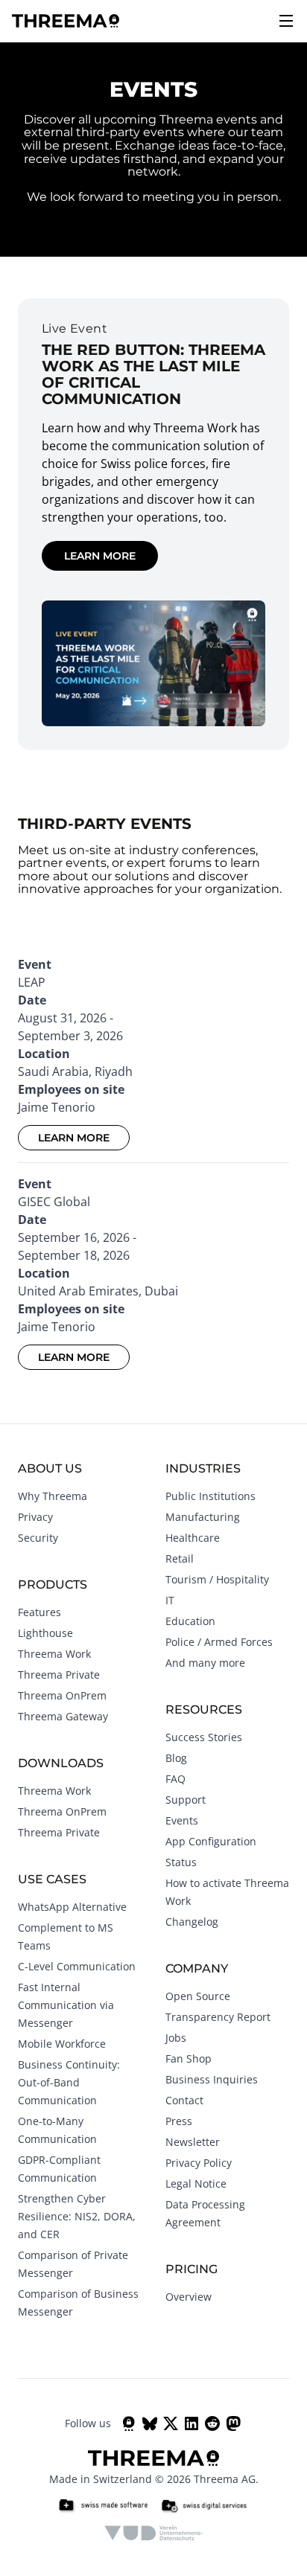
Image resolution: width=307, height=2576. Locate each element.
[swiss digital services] (204, 2506)
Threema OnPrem (62, 1695)
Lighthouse (45, 1633)
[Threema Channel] (129, 2423)
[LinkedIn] (192, 2423)
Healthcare (193, 1538)
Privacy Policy (199, 2163)
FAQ (175, 1779)
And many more (205, 1663)
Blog (176, 1758)
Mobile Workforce (62, 2044)
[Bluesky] (150, 2423)
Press (179, 2121)
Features (39, 1612)
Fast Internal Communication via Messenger (66, 2005)
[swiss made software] (103, 2506)
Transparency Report (218, 2017)
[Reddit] (212, 2423)
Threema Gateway (63, 1716)
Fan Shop (189, 2058)
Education (190, 1621)
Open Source (198, 1996)
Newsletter (193, 2142)
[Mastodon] (233, 2423)
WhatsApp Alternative (72, 1907)
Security (38, 1538)
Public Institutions (211, 1496)
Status (181, 1862)
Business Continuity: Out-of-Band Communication (69, 2082)
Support (186, 1800)
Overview (189, 2297)
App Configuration (211, 1841)
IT (170, 1600)
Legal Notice (196, 2183)
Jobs (176, 2038)
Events (182, 1820)
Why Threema (53, 1496)
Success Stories (204, 1737)
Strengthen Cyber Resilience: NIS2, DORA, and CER (77, 2216)
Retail (180, 1558)
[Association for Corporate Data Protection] (154, 2533)
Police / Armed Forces (219, 1642)
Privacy (35, 1517)
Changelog (192, 1922)
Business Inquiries (212, 2079)
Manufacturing (203, 1517)
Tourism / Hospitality (217, 1579)
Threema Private (59, 1675)
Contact (184, 2100)
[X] (171, 2423)
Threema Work (54, 1654)
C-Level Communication (77, 1966)
